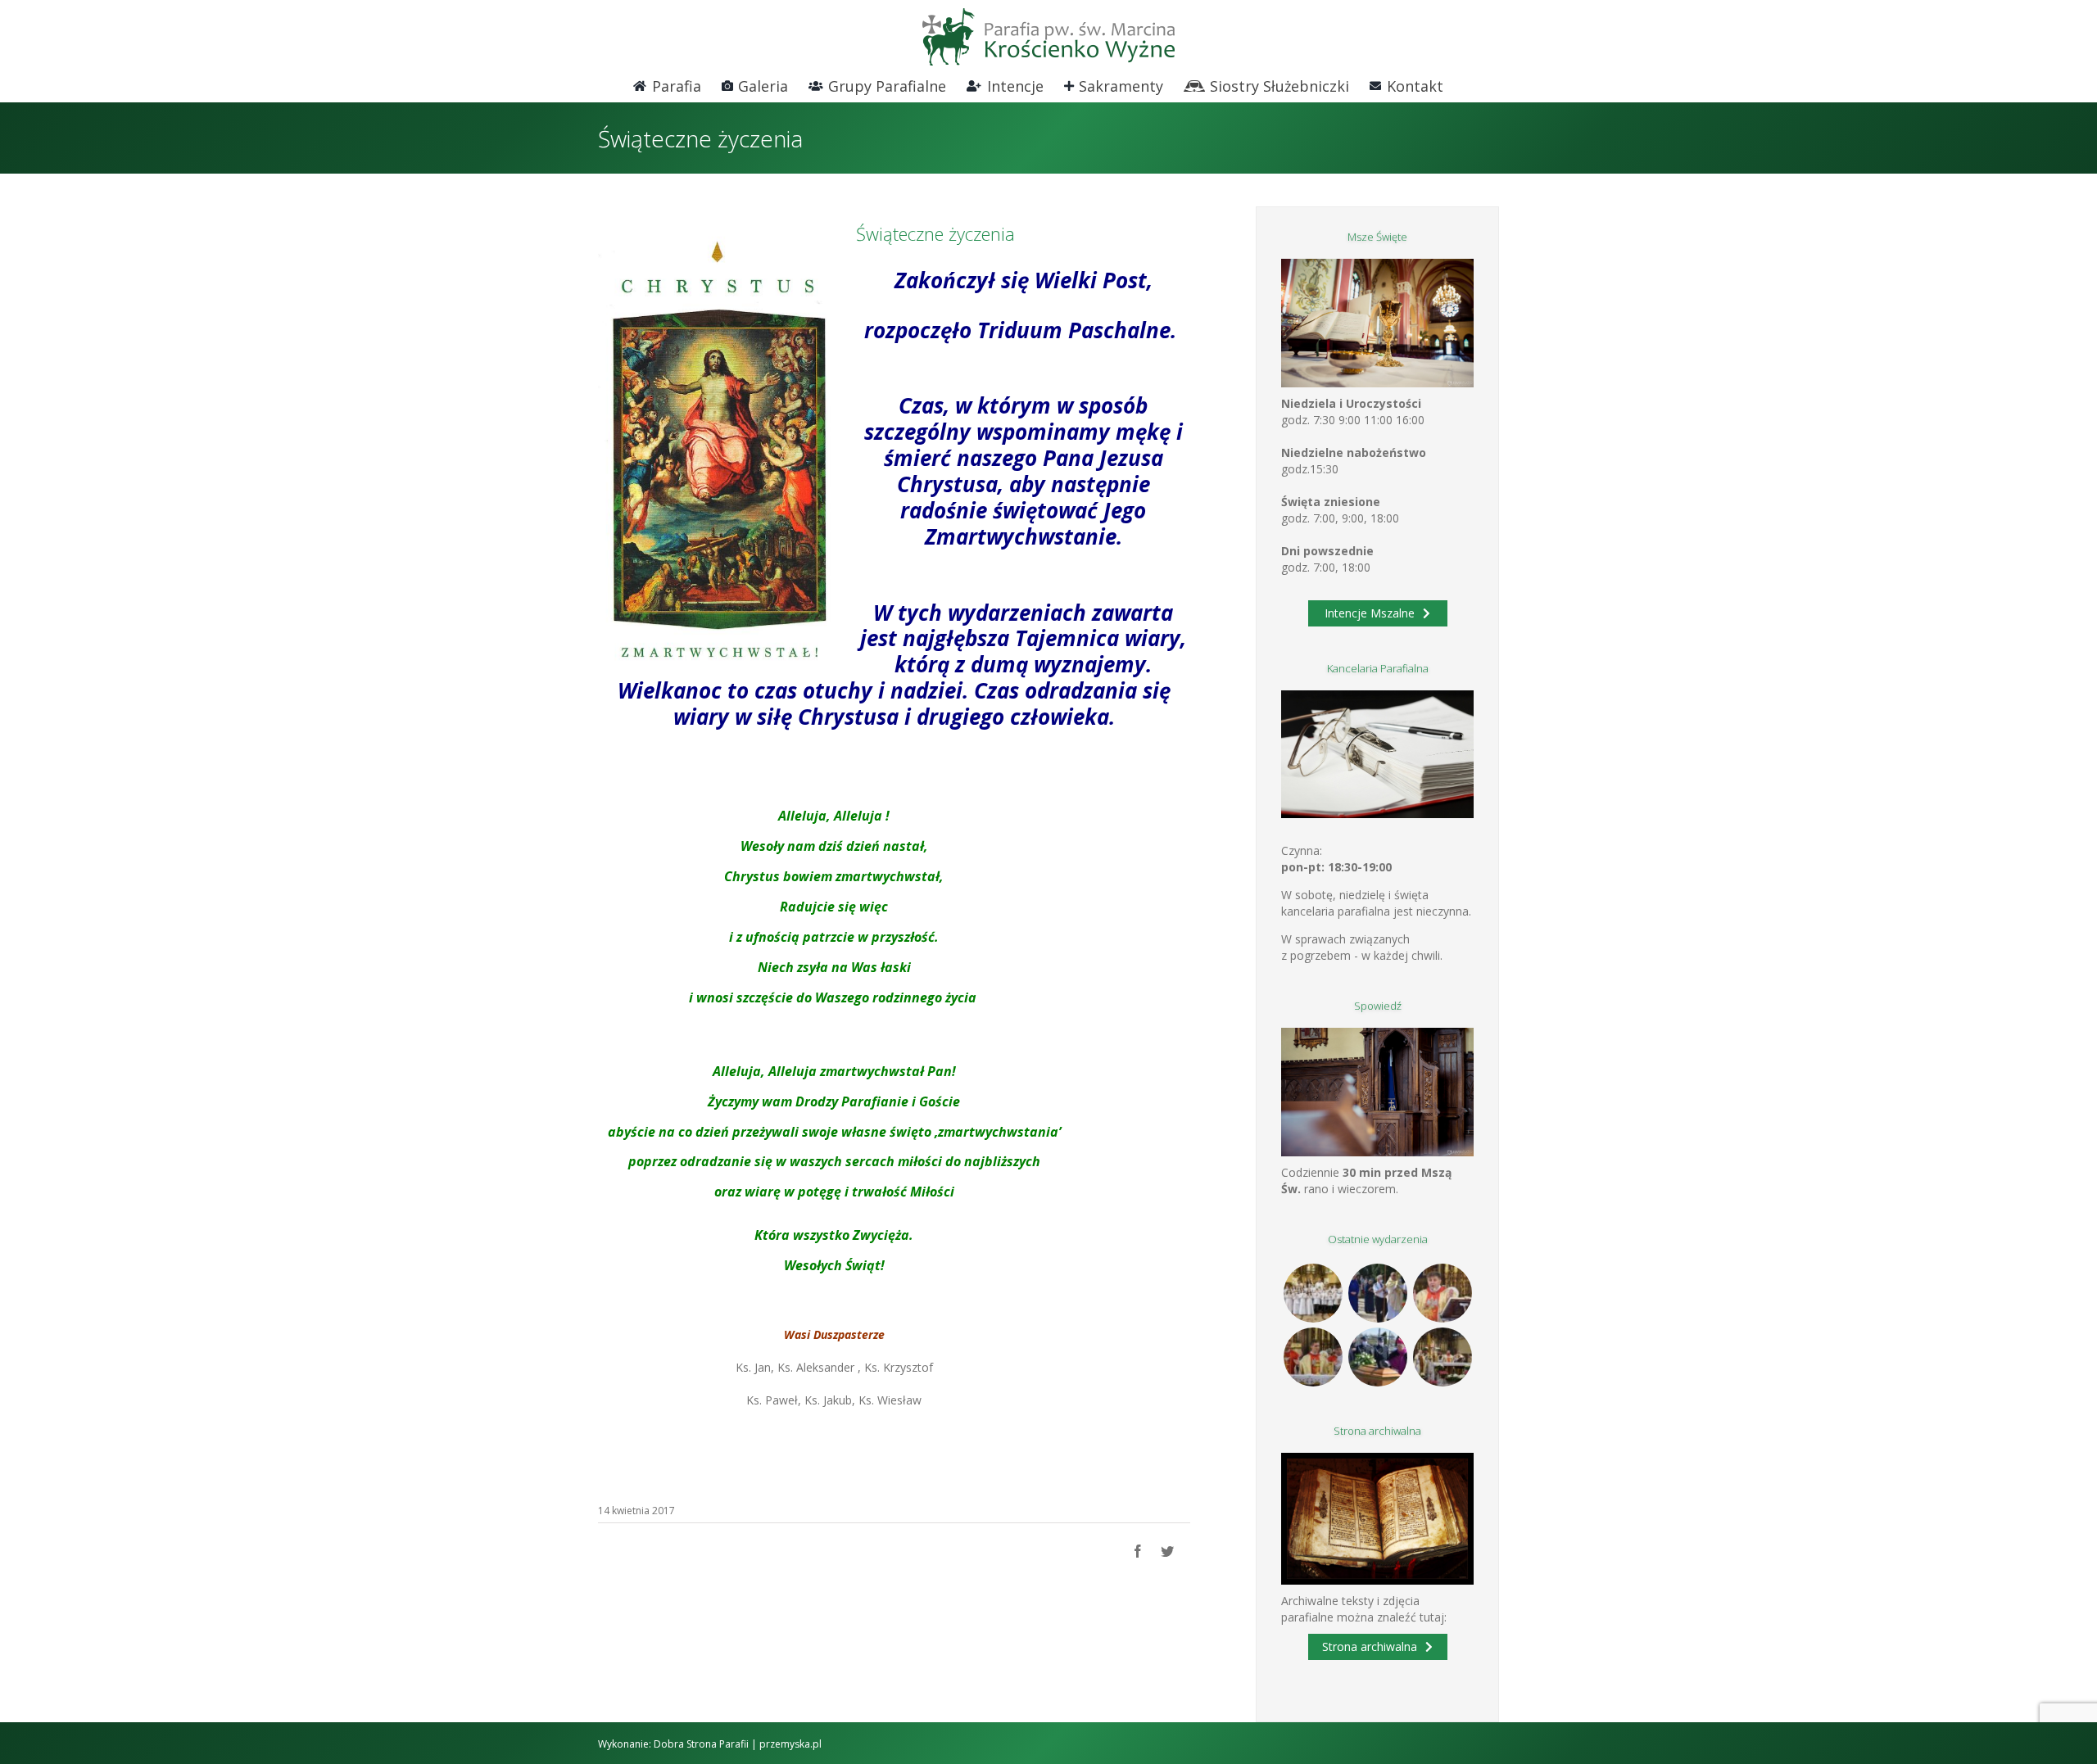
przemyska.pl (790, 1744)
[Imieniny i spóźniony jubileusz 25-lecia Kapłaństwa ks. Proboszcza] (1442, 1293)
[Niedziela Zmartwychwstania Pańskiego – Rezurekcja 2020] (1442, 1357)
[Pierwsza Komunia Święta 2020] (1313, 1293)
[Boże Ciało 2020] (1377, 1293)
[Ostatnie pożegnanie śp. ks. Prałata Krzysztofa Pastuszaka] (1377, 1357)
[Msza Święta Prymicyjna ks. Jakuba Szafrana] (1313, 1357)
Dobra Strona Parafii (701, 1744)
